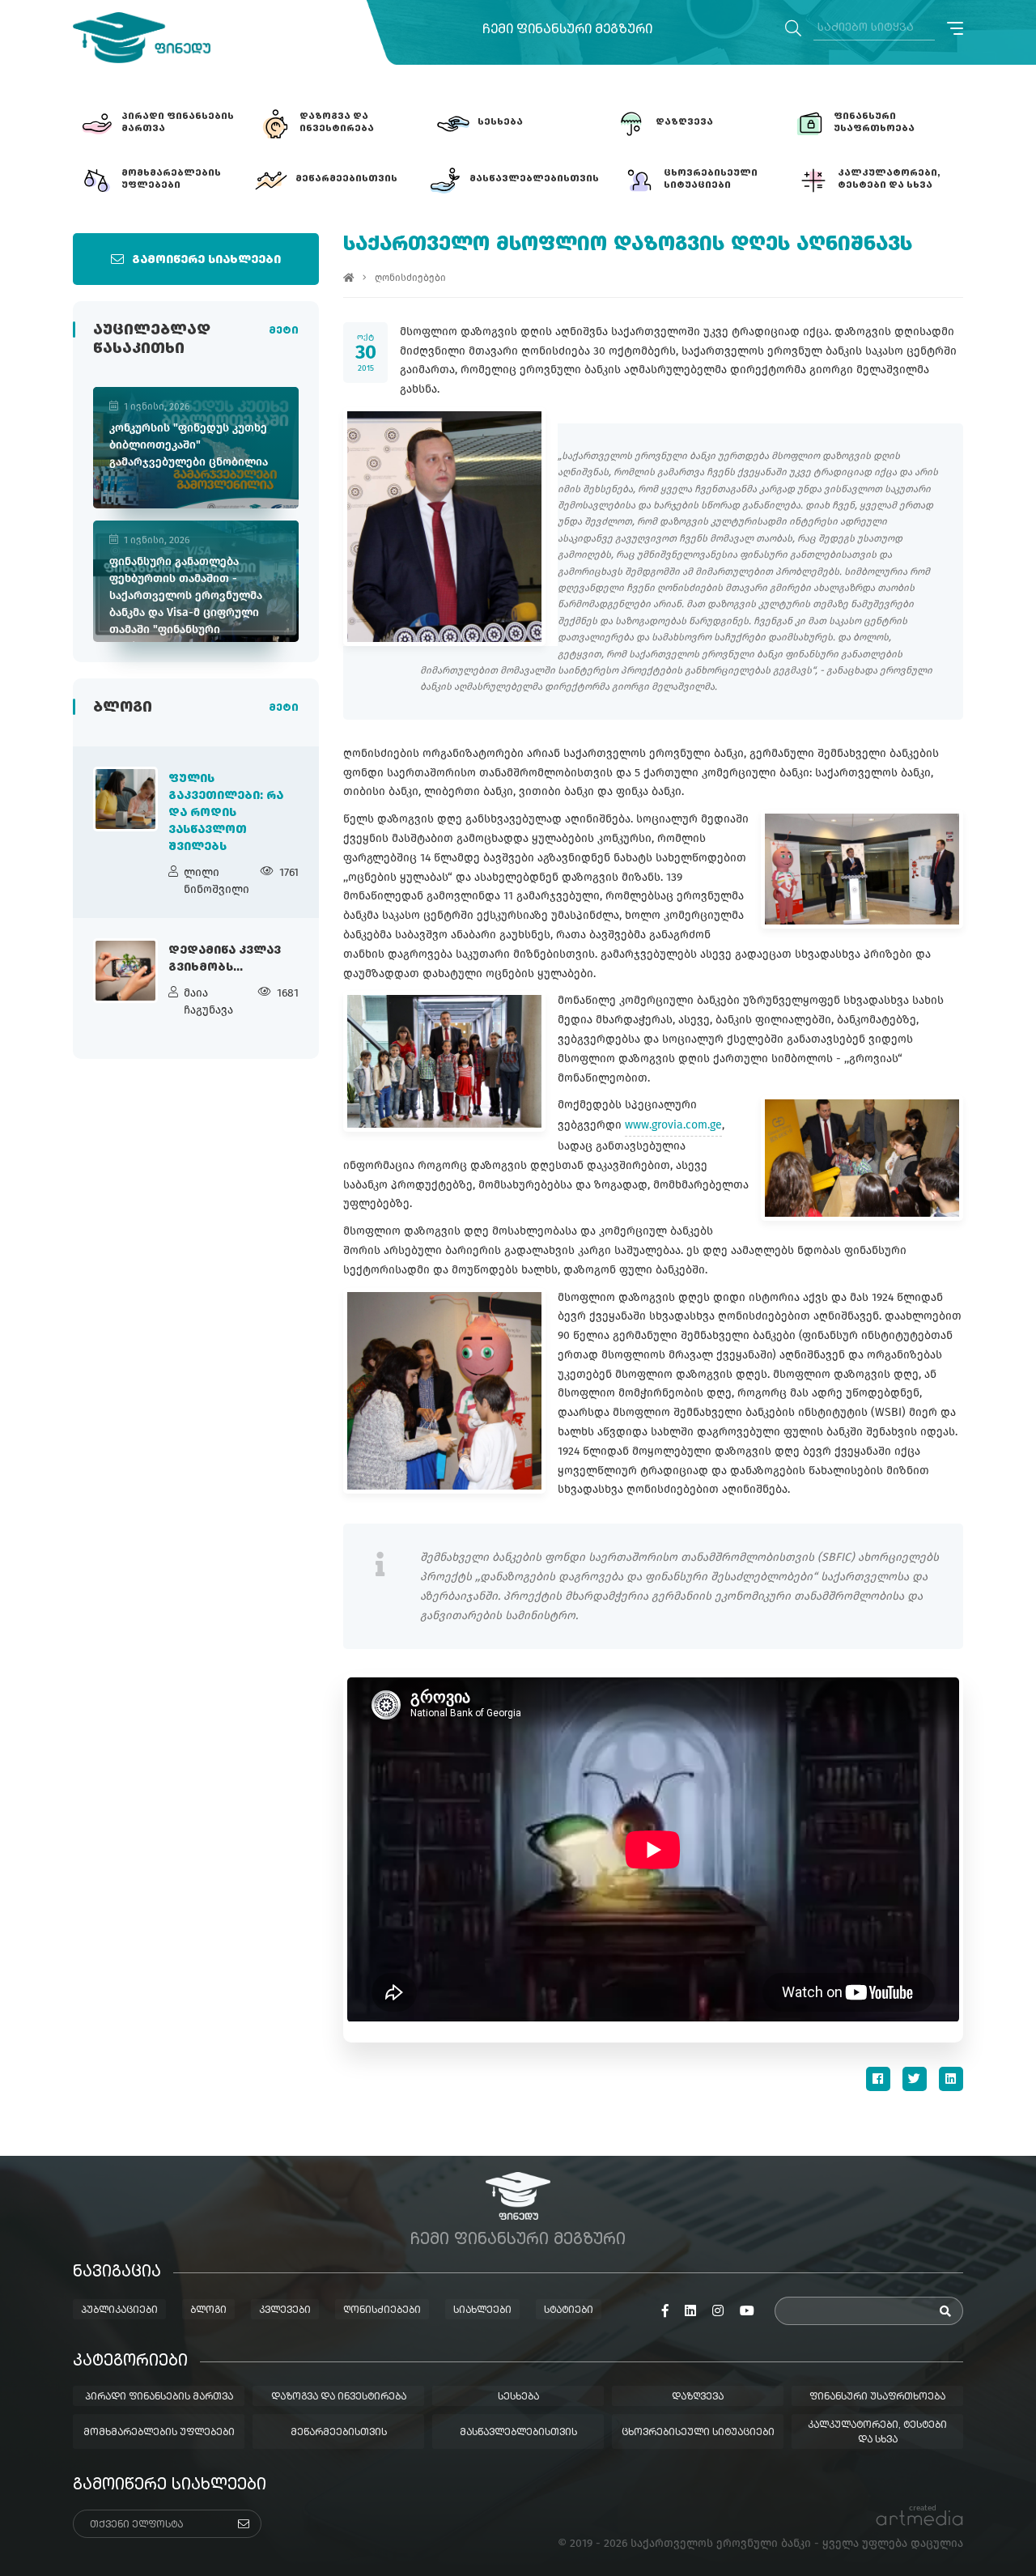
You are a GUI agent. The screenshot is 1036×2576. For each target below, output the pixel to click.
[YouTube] (747, 2311)
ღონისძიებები (410, 278)
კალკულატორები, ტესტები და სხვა (877, 2433)
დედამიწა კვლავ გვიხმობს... (225, 959)
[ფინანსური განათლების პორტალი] (142, 38)
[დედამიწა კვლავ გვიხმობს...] (125, 971)
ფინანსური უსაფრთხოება (877, 2397)
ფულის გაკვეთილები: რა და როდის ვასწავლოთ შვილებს (226, 813)
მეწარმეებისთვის (339, 2433)
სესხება (518, 2397)
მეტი (284, 331)
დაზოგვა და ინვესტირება (339, 2397)
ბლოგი (208, 2310)
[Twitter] (915, 2079)
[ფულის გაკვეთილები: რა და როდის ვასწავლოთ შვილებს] (125, 799)
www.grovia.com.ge (673, 1125)
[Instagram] (718, 2311)
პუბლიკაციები (119, 2310)
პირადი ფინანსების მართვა (159, 2397)
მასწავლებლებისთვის (518, 2433)
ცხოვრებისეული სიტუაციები (698, 2433)
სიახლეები (482, 2310)
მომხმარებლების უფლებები (159, 2433)
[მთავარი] (349, 278)
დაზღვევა (698, 2397)
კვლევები (285, 2310)
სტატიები (569, 2310)
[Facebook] (878, 2079)
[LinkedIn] (951, 2079)
